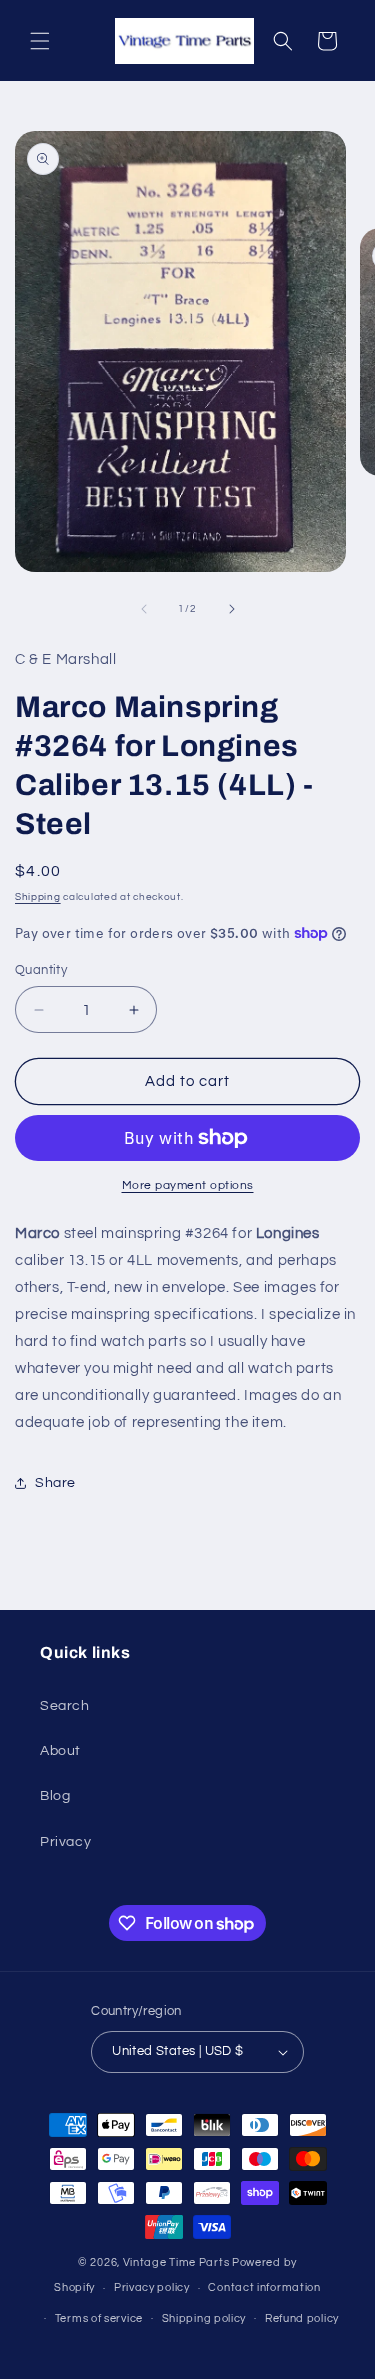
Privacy (65, 1842)
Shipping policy (204, 2318)
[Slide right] (232, 609)
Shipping (38, 897)
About (60, 1751)
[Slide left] (144, 609)
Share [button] (55, 1483)
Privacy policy (152, 2287)
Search (65, 1706)
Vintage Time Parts (176, 2262)
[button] (40, 41)
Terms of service (99, 2318)
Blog (55, 1796)
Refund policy (302, 2318)
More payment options (188, 1185)
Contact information (264, 2287)
